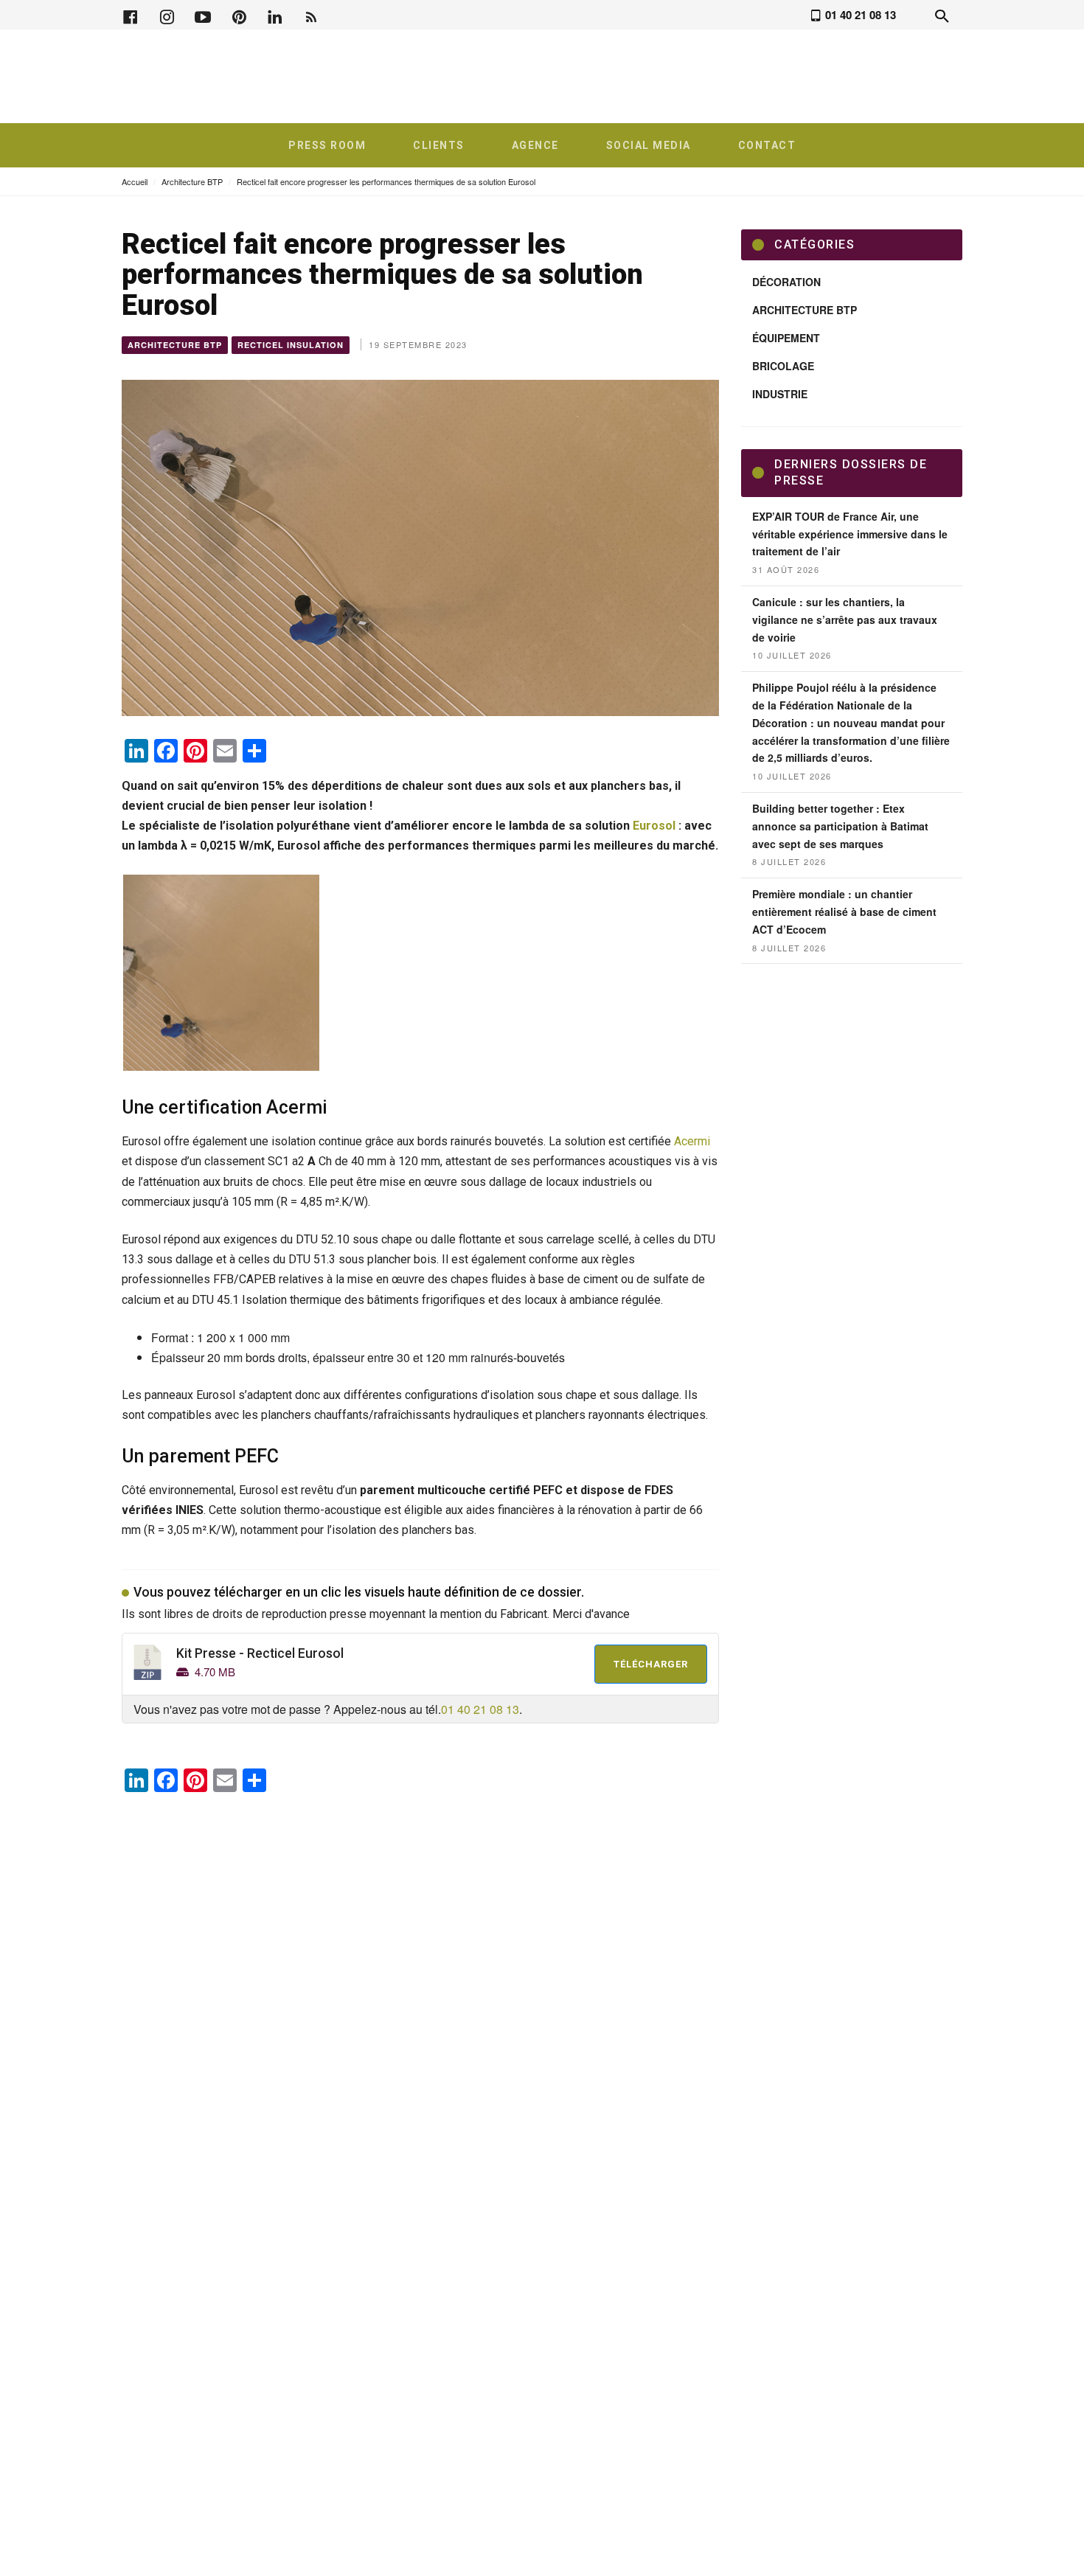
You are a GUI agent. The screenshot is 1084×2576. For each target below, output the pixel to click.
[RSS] (311, 15)
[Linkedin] (275, 15)
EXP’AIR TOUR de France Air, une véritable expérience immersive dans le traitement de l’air (850, 534)
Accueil (135, 181)
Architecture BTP (192, 181)
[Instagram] (167, 15)
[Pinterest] (239, 15)
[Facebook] (131, 15)
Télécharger (651, 1664)
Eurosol (656, 826)
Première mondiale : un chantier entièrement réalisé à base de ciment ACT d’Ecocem (844, 912)
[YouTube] (203, 15)
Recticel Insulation (291, 345)
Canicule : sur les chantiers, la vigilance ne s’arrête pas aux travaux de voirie (845, 619)
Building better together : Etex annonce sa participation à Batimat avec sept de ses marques (840, 826)
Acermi (692, 1141)
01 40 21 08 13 (480, 1709)
